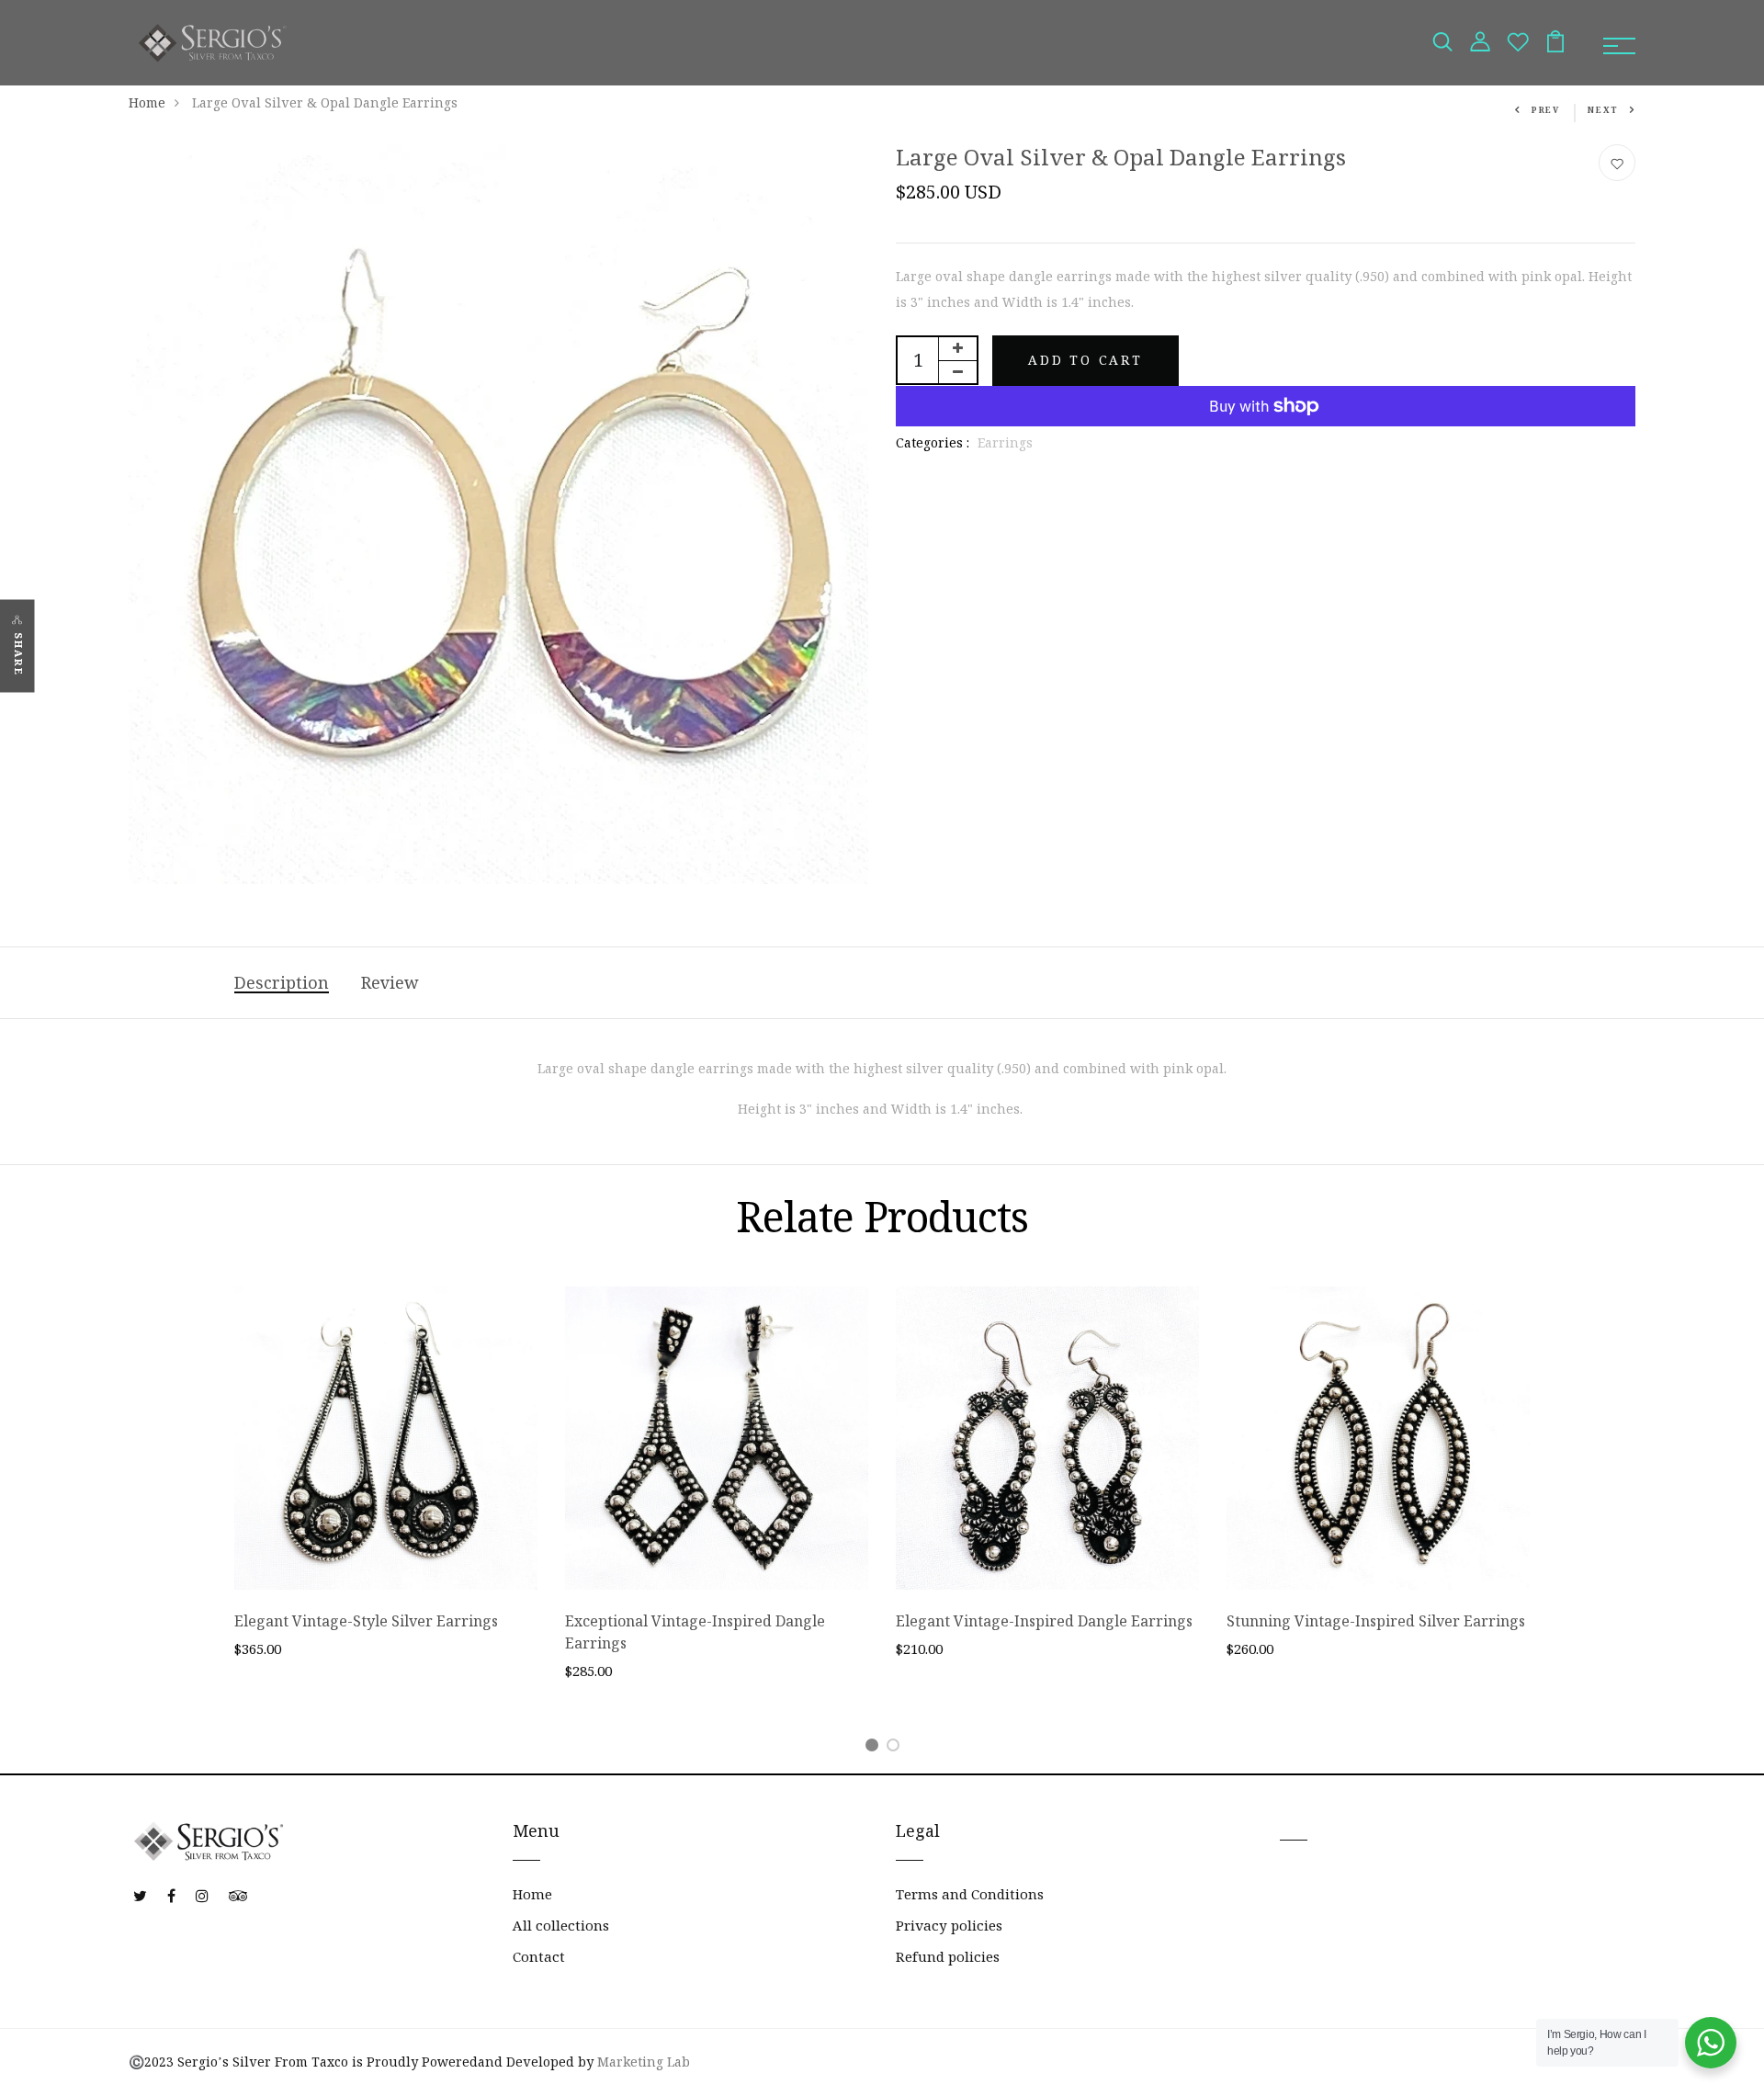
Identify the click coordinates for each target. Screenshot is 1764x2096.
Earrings (1005, 443)
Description (282, 983)
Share (18, 655)
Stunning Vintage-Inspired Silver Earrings (1376, 1621)
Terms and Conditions (970, 1894)
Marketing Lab (644, 2062)
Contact (539, 1957)
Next (1603, 110)
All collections (561, 1926)
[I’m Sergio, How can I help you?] (1711, 2043)
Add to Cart (1086, 360)
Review (390, 983)
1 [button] (875, 1748)
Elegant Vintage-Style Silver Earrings (366, 1621)
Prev (1546, 110)
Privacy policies (949, 1926)
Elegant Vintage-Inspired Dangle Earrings (1044, 1621)
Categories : (933, 443)
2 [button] (896, 1748)
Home (147, 103)
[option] (386, 1487)
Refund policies (948, 1957)
